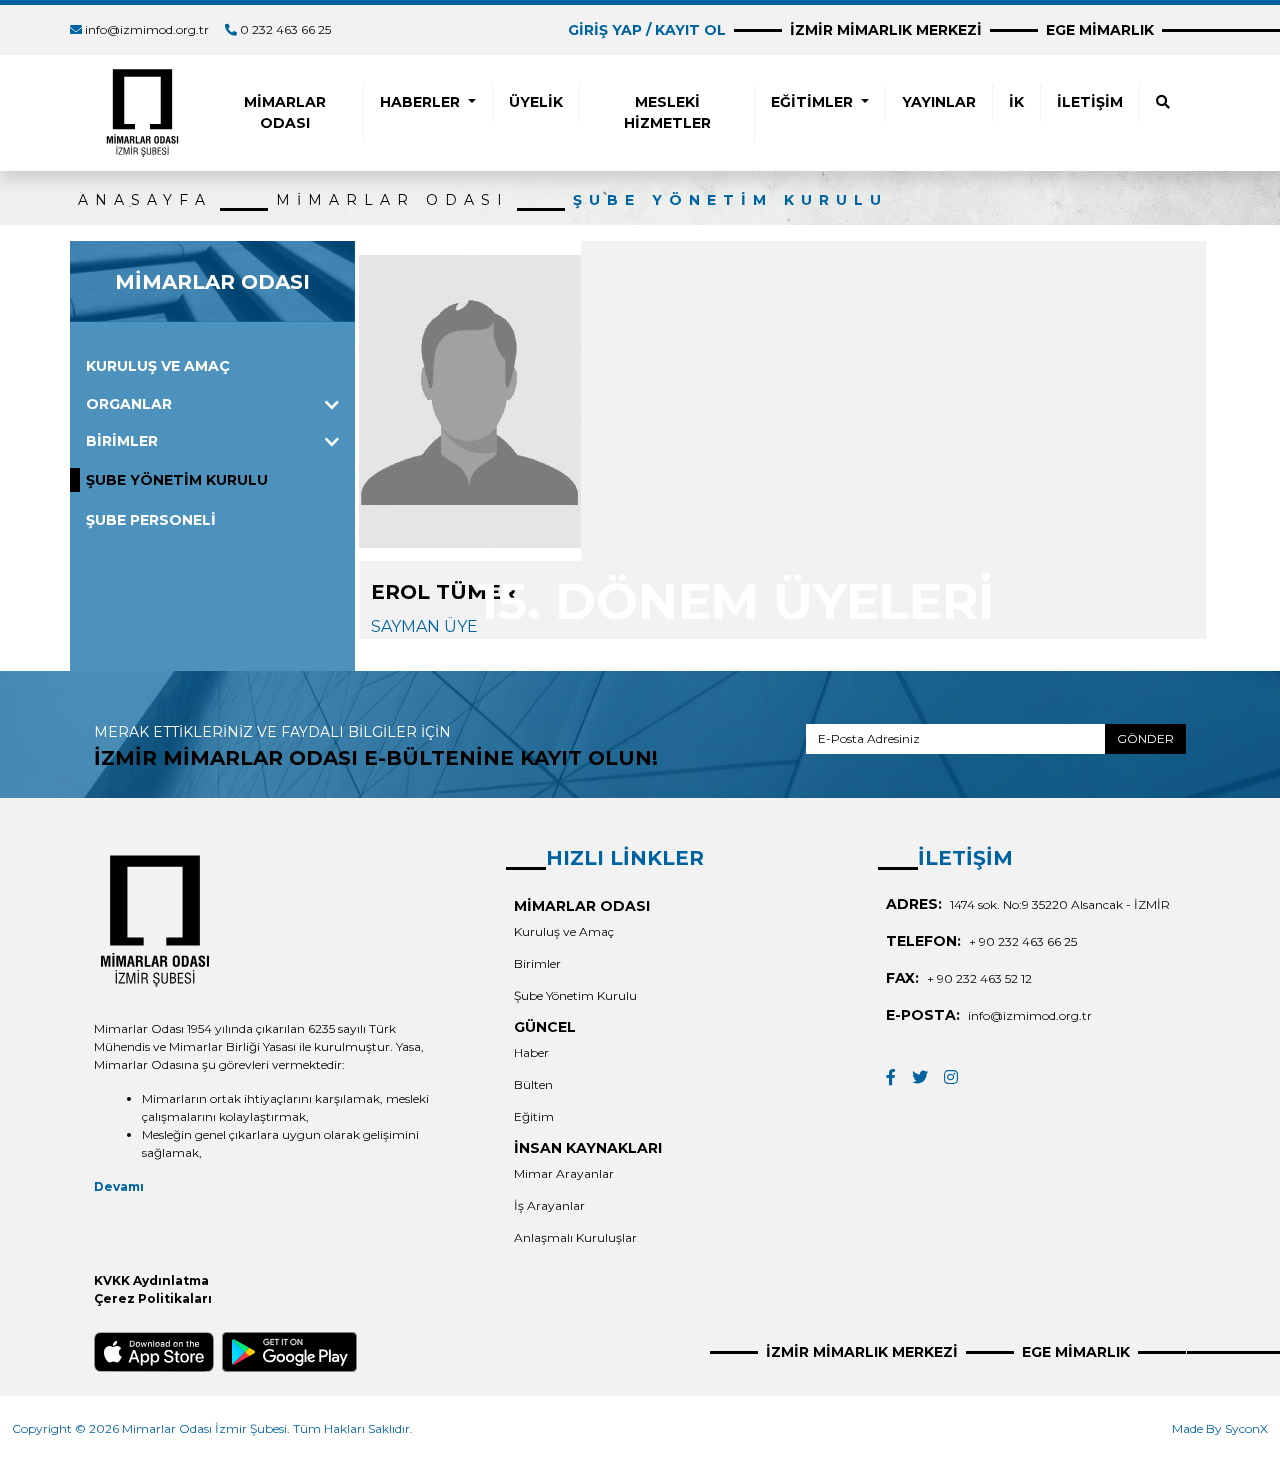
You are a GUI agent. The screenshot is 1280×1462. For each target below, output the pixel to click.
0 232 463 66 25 (285, 29)
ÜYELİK (536, 102)
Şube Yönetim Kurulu (575, 995)
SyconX (1246, 1428)
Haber (531, 1052)
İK (1016, 102)
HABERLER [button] (422, 102)
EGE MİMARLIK (1100, 30)
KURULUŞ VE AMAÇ (158, 366)
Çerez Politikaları (153, 1298)
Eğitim (534, 1116)
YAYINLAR (939, 102)
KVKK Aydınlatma (151, 1280)
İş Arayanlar (549, 1205)
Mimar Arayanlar (564, 1173)
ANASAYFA (145, 200)
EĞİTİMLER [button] (814, 102)
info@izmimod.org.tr (147, 29)
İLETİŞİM (1090, 102)
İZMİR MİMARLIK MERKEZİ (886, 30)
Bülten (533, 1084)
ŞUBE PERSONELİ (151, 520)
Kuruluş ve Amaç (564, 931)
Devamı (119, 1186)
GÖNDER (1145, 738)
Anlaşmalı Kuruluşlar (575, 1237)
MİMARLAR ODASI (285, 112)
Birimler (537, 963)
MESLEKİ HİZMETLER (667, 112)
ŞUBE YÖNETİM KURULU (730, 200)
